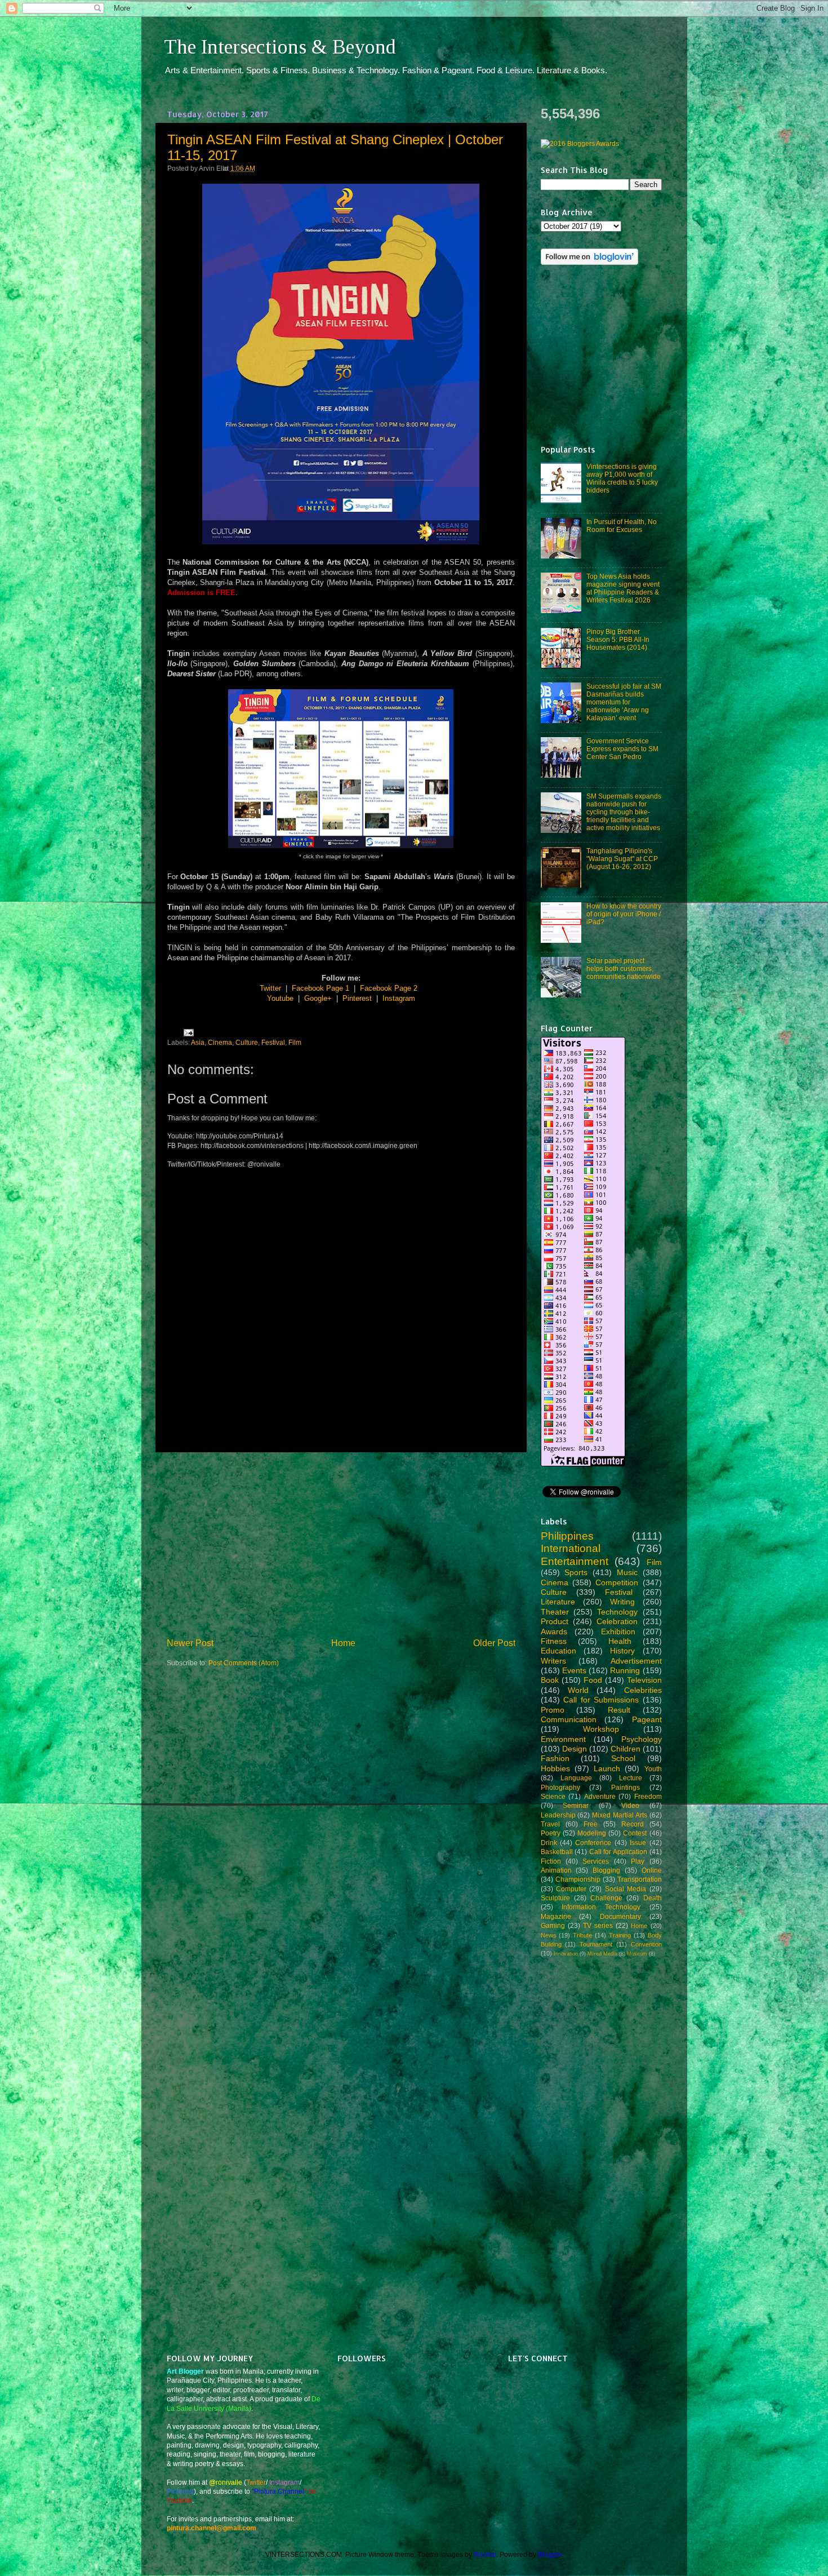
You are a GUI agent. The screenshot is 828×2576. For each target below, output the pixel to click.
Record (633, 1824)
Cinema (220, 1042)
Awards (554, 1631)
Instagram (399, 998)
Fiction (551, 1861)
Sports (576, 1572)
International (571, 1548)
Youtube (280, 998)
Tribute (582, 1935)
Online (652, 1870)
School (623, 1758)
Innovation (566, 1954)
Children (626, 1749)
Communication (569, 1719)
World (578, 1690)
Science (553, 1796)
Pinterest (357, 998)
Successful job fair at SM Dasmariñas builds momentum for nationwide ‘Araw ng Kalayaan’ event (624, 702)
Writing (622, 1602)
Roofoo (485, 2554)
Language (576, 1778)
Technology (617, 1612)
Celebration (617, 1621)
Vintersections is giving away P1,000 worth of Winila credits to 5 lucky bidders (622, 478)
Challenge (606, 1898)
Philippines (567, 1536)
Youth (653, 1769)
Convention (646, 1944)
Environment (563, 1739)
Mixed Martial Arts (620, 1815)
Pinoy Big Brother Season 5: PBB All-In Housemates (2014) (618, 639)
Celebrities (643, 1690)
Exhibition (618, 1631)
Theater (555, 1612)
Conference (593, 1843)
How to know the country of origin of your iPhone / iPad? (624, 914)
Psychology (642, 1739)
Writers (553, 1661)
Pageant (647, 1719)
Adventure (600, 1796)
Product (555, 1621)
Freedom (648, 1796)
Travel (550, 1824)
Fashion (555, 1758)
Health (620, 1641)
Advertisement (636, 1661)
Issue (638, 1843)
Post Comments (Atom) (244, 1663)
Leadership (558, 1815)
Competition (617, 1582)
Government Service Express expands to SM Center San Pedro (622, 749)
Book (550, 1680)
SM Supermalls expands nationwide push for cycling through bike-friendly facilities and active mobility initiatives (624, 812)
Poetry (551, 1833)
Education (558, 1651)
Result (619, 1710)
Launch (607, 1768)
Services (596, 1861)
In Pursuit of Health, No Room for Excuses (622, 526)
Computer (571, 1889)
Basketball (557, 1852)
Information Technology (601, 1907)
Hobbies (555, 1768)
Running (625, 1670)
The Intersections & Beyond (280, 47)
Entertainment (575, 1561)
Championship (578, 1879)
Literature (558, 1602)
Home (343, 1643)
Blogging (606, 1870)
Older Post (494, 1643)
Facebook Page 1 (320, 988)
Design (575, 1749)
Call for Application (618, 1852)
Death (653, 1898)
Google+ (318, 998)
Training (620, 1935)
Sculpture (555, 1898)
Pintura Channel (279, 2491)
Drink (549, 1843)
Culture (247, 1042)
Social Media (626, 1889)
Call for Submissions (601, 1700)
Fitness (554, 1641)
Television (644, 1680)
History (622, 1651)
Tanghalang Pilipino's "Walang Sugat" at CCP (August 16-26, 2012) (622, 859)
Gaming (553, 1925)
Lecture (631, 1778)
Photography (560, 1787)
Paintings (626, 1787)
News (549, 1935)
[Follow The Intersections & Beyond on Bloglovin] (589, 262)
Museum (637, 1954)
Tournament (596, 1944)
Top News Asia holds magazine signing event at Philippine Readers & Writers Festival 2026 (623, 588)
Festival (273, 1042)
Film (295, 1042)
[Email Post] (187, 1032)
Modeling (592, 1833)
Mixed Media (602, 1954)
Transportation (640, 1879)
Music (627, 1572)
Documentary (620, 1916)
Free (591, 1824)
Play (638, 1861)
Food (593, 1680)
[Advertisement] (341, 1544)
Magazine (556, 1916)
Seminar (576, 1805)
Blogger (550, 2554)
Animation (556, 1870)
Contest (635, 1833)
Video (630, 1805)
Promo (553, 1710)
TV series (598, 1925)
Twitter (270, 988)
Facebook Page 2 (389, 988)
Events (574, 1670)
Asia (198, 1042)
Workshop (601, 1729)
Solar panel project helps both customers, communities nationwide (624, 968)
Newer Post (190, 1643)
